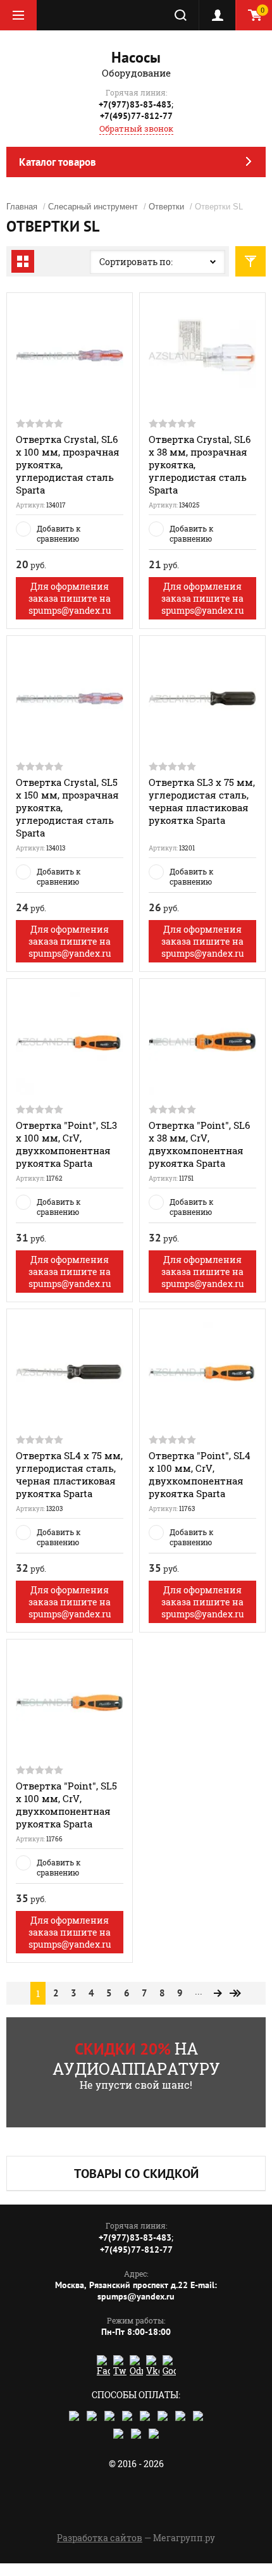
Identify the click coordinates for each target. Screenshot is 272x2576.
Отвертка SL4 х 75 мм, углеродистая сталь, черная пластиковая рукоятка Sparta (69, 1474)
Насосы (136, 57)
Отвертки (166, 207)
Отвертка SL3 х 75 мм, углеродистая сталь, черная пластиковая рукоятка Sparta (202, 801)
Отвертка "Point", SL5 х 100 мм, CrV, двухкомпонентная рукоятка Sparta (66, 1805)
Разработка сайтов (100, 2538)
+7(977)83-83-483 (135, 104)
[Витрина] (23, 261)
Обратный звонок (136, 128)
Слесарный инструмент (93, 207)
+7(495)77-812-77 (136, 116)
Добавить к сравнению (59, 533)
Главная (22, 207)
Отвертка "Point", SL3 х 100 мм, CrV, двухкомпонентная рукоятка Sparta (66, 1144)
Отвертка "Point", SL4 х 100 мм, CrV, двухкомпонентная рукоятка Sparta (200, 1474)
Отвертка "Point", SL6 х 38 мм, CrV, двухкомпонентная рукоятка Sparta (199, 1144)
